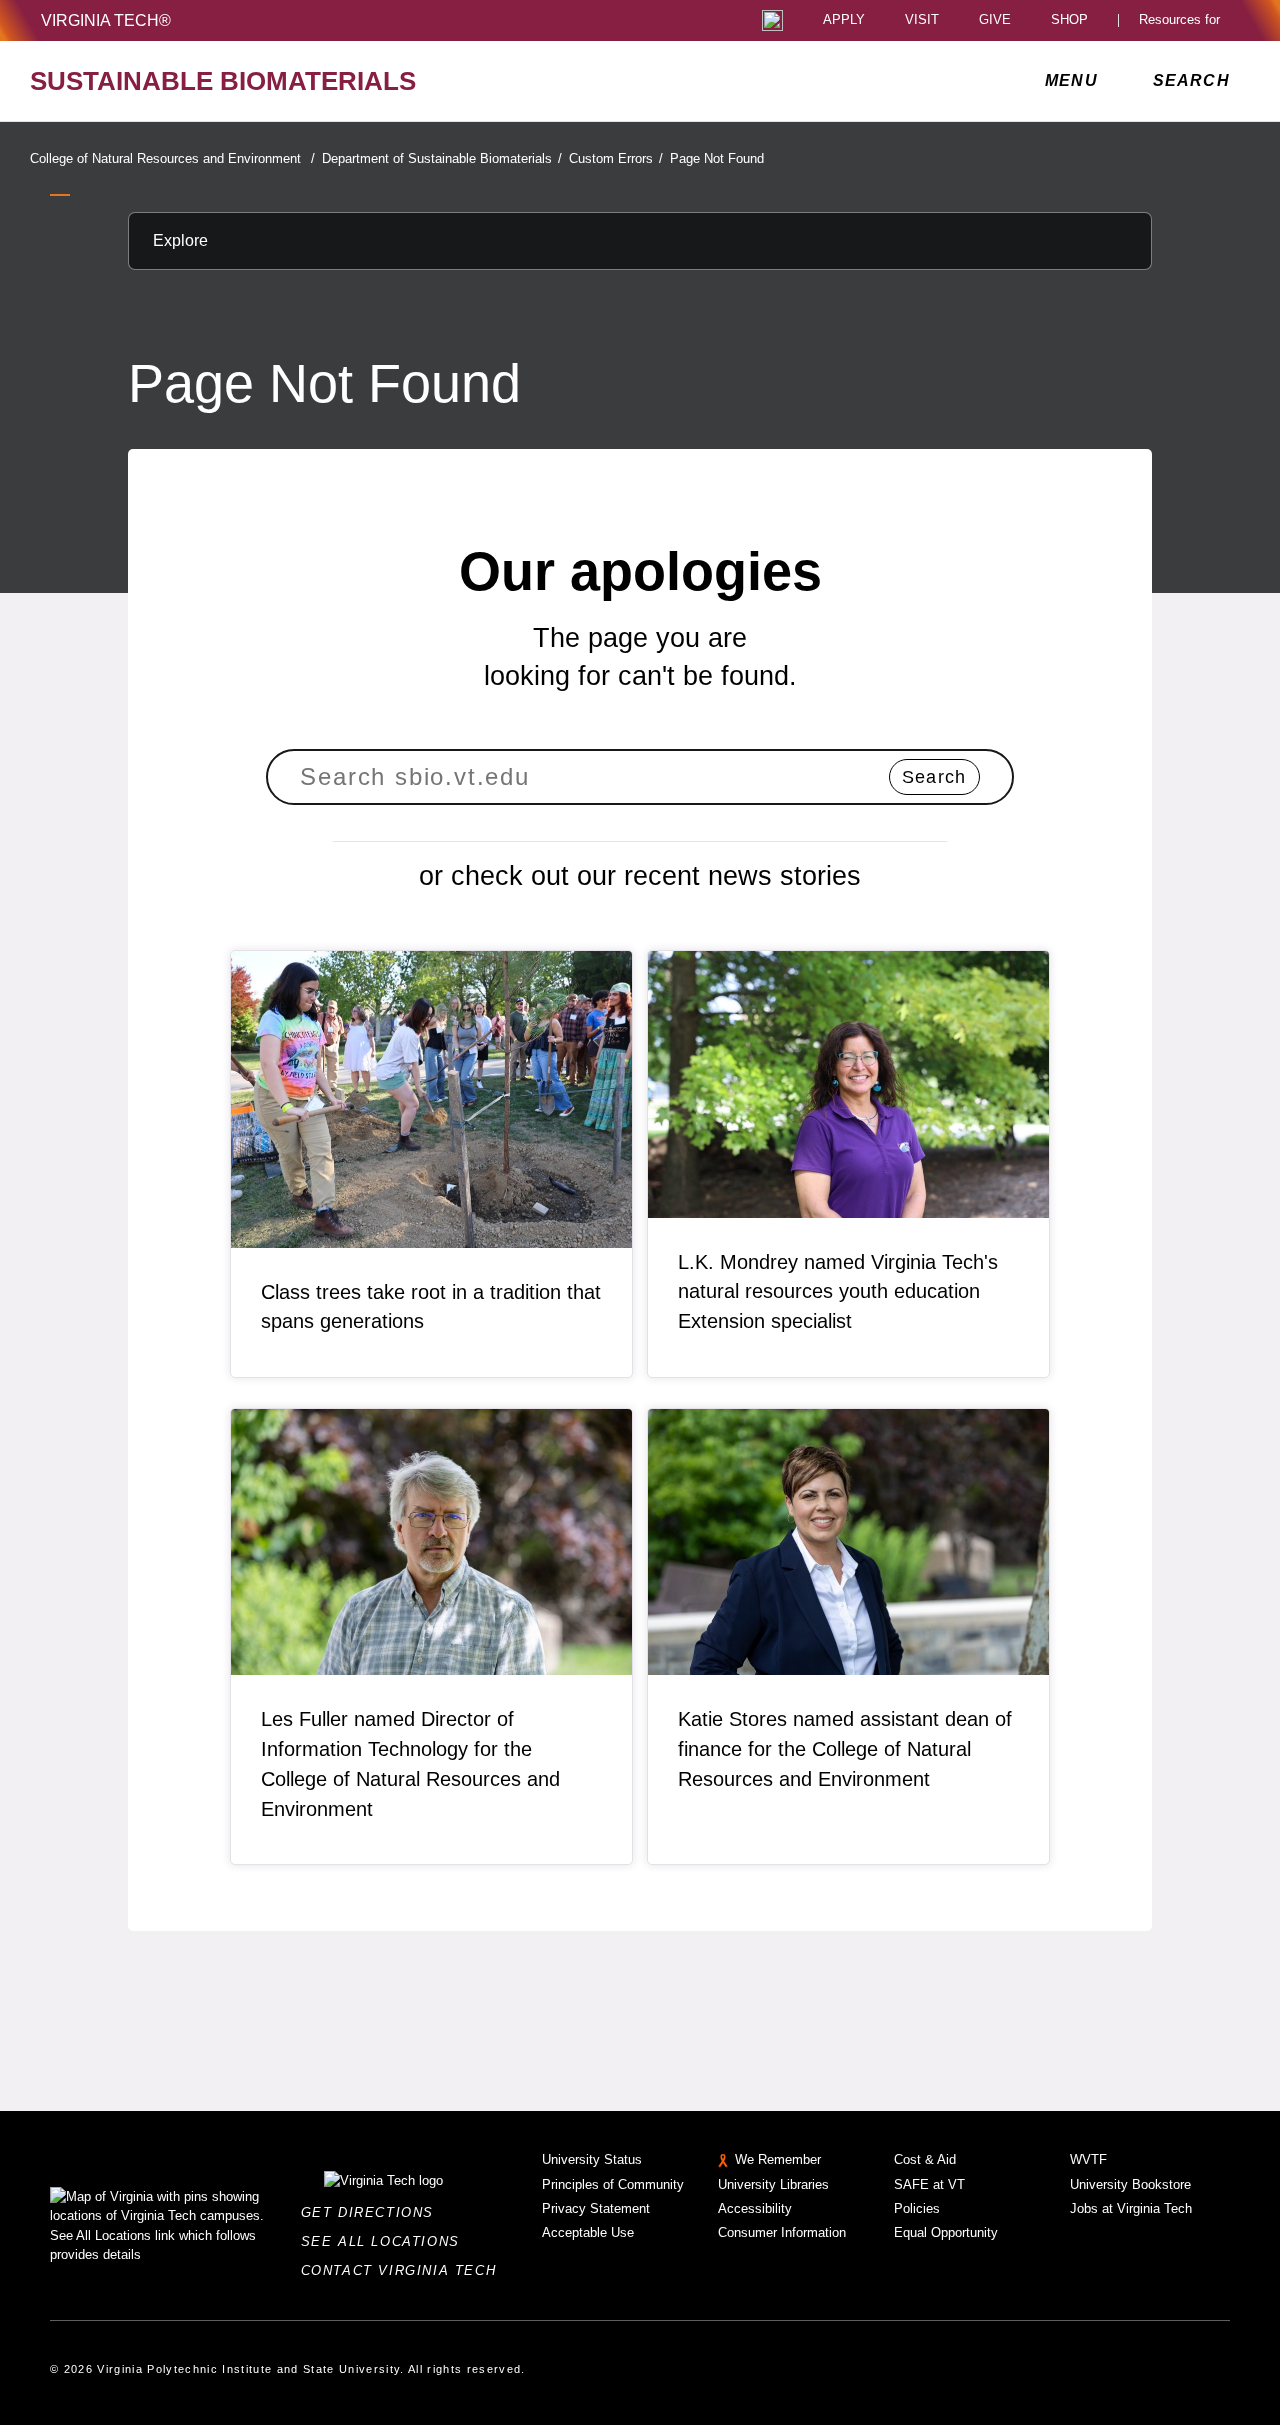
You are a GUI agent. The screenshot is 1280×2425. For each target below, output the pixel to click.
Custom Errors (616, 158)
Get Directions (373, 2212)
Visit (922, 20)
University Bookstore (1130, 2184)
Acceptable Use (588, 2232)
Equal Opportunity (946, 2232)
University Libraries (773, 2184)
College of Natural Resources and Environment (172, 158)
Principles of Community (613, 2184)
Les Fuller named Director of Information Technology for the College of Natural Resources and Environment (410, 1763)
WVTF (1088, 2159)
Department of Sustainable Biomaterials (442, 158)
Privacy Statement (596, 2208)
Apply (844, 20)
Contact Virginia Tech (404, 2270)
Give (995, 20)
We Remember (778, 2159)
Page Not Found (717, 158)
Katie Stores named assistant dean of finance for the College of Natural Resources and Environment (845, 1749)
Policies (917, 2208)
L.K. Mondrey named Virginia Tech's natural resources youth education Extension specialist (838, 1292)
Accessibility (755, 2208)
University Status (592, 2159)
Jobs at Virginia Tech (1131, 2208)
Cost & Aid (925, 2159)
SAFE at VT (929, 2184)
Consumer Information (782, 2232)
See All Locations (386, 2241)
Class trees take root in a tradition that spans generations (431, 1307)
